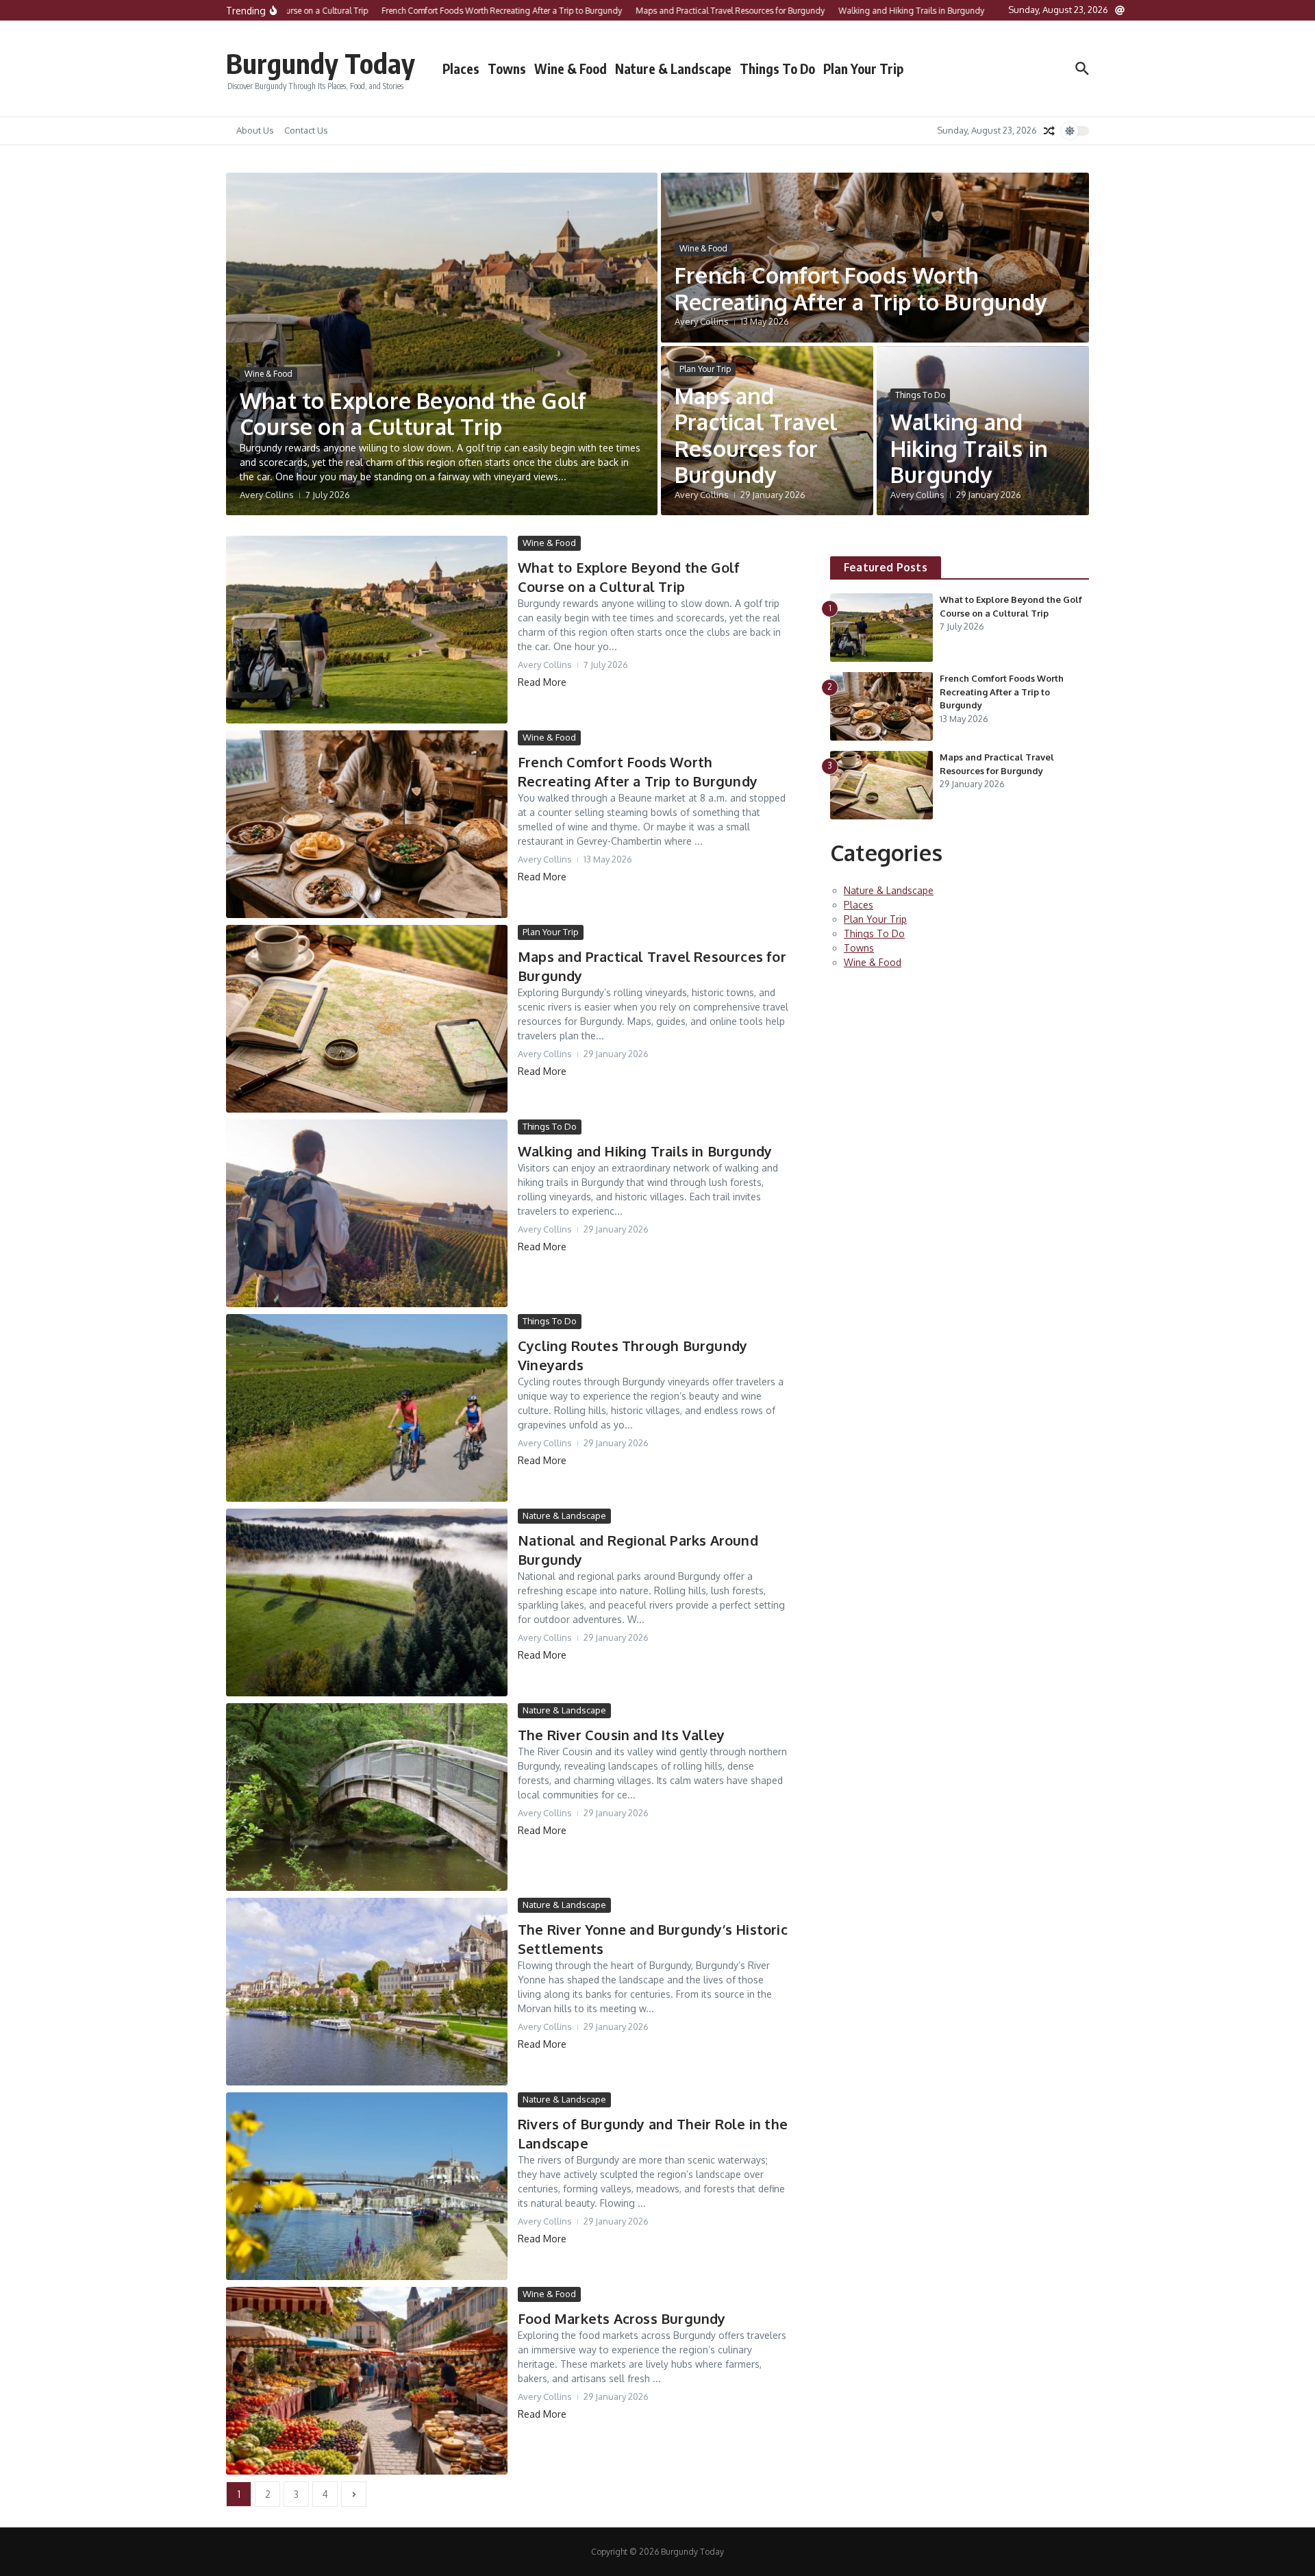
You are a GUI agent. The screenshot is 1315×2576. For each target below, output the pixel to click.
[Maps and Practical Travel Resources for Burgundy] (367, 1019)
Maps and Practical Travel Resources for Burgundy (756, 435)
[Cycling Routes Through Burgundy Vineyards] (367, 1408)
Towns (507, 69)
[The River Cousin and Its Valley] (367, 1797)
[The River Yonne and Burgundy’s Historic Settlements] (367, 1992)
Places (461, 69)
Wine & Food (571, 69)
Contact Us (306, 130)
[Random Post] (1049, 131)
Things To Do (777, 69)
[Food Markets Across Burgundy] (367, 2381)
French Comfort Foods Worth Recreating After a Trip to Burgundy (861, 288)
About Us (255, 130)
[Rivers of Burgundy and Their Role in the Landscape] (367, 2186)
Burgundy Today (321, 63)
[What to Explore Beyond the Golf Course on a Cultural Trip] (367, 630)
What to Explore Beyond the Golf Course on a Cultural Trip (413, 413)
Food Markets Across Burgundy (622, 2318)
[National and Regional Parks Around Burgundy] (367, 1602)
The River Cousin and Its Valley (621, 1735)
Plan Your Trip (863, 69)
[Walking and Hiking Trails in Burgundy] (367, 1213)
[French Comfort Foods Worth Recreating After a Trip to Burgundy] (367, 824)
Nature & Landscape (673, 69)
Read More (542, 682)
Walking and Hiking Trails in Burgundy (969, 448)
